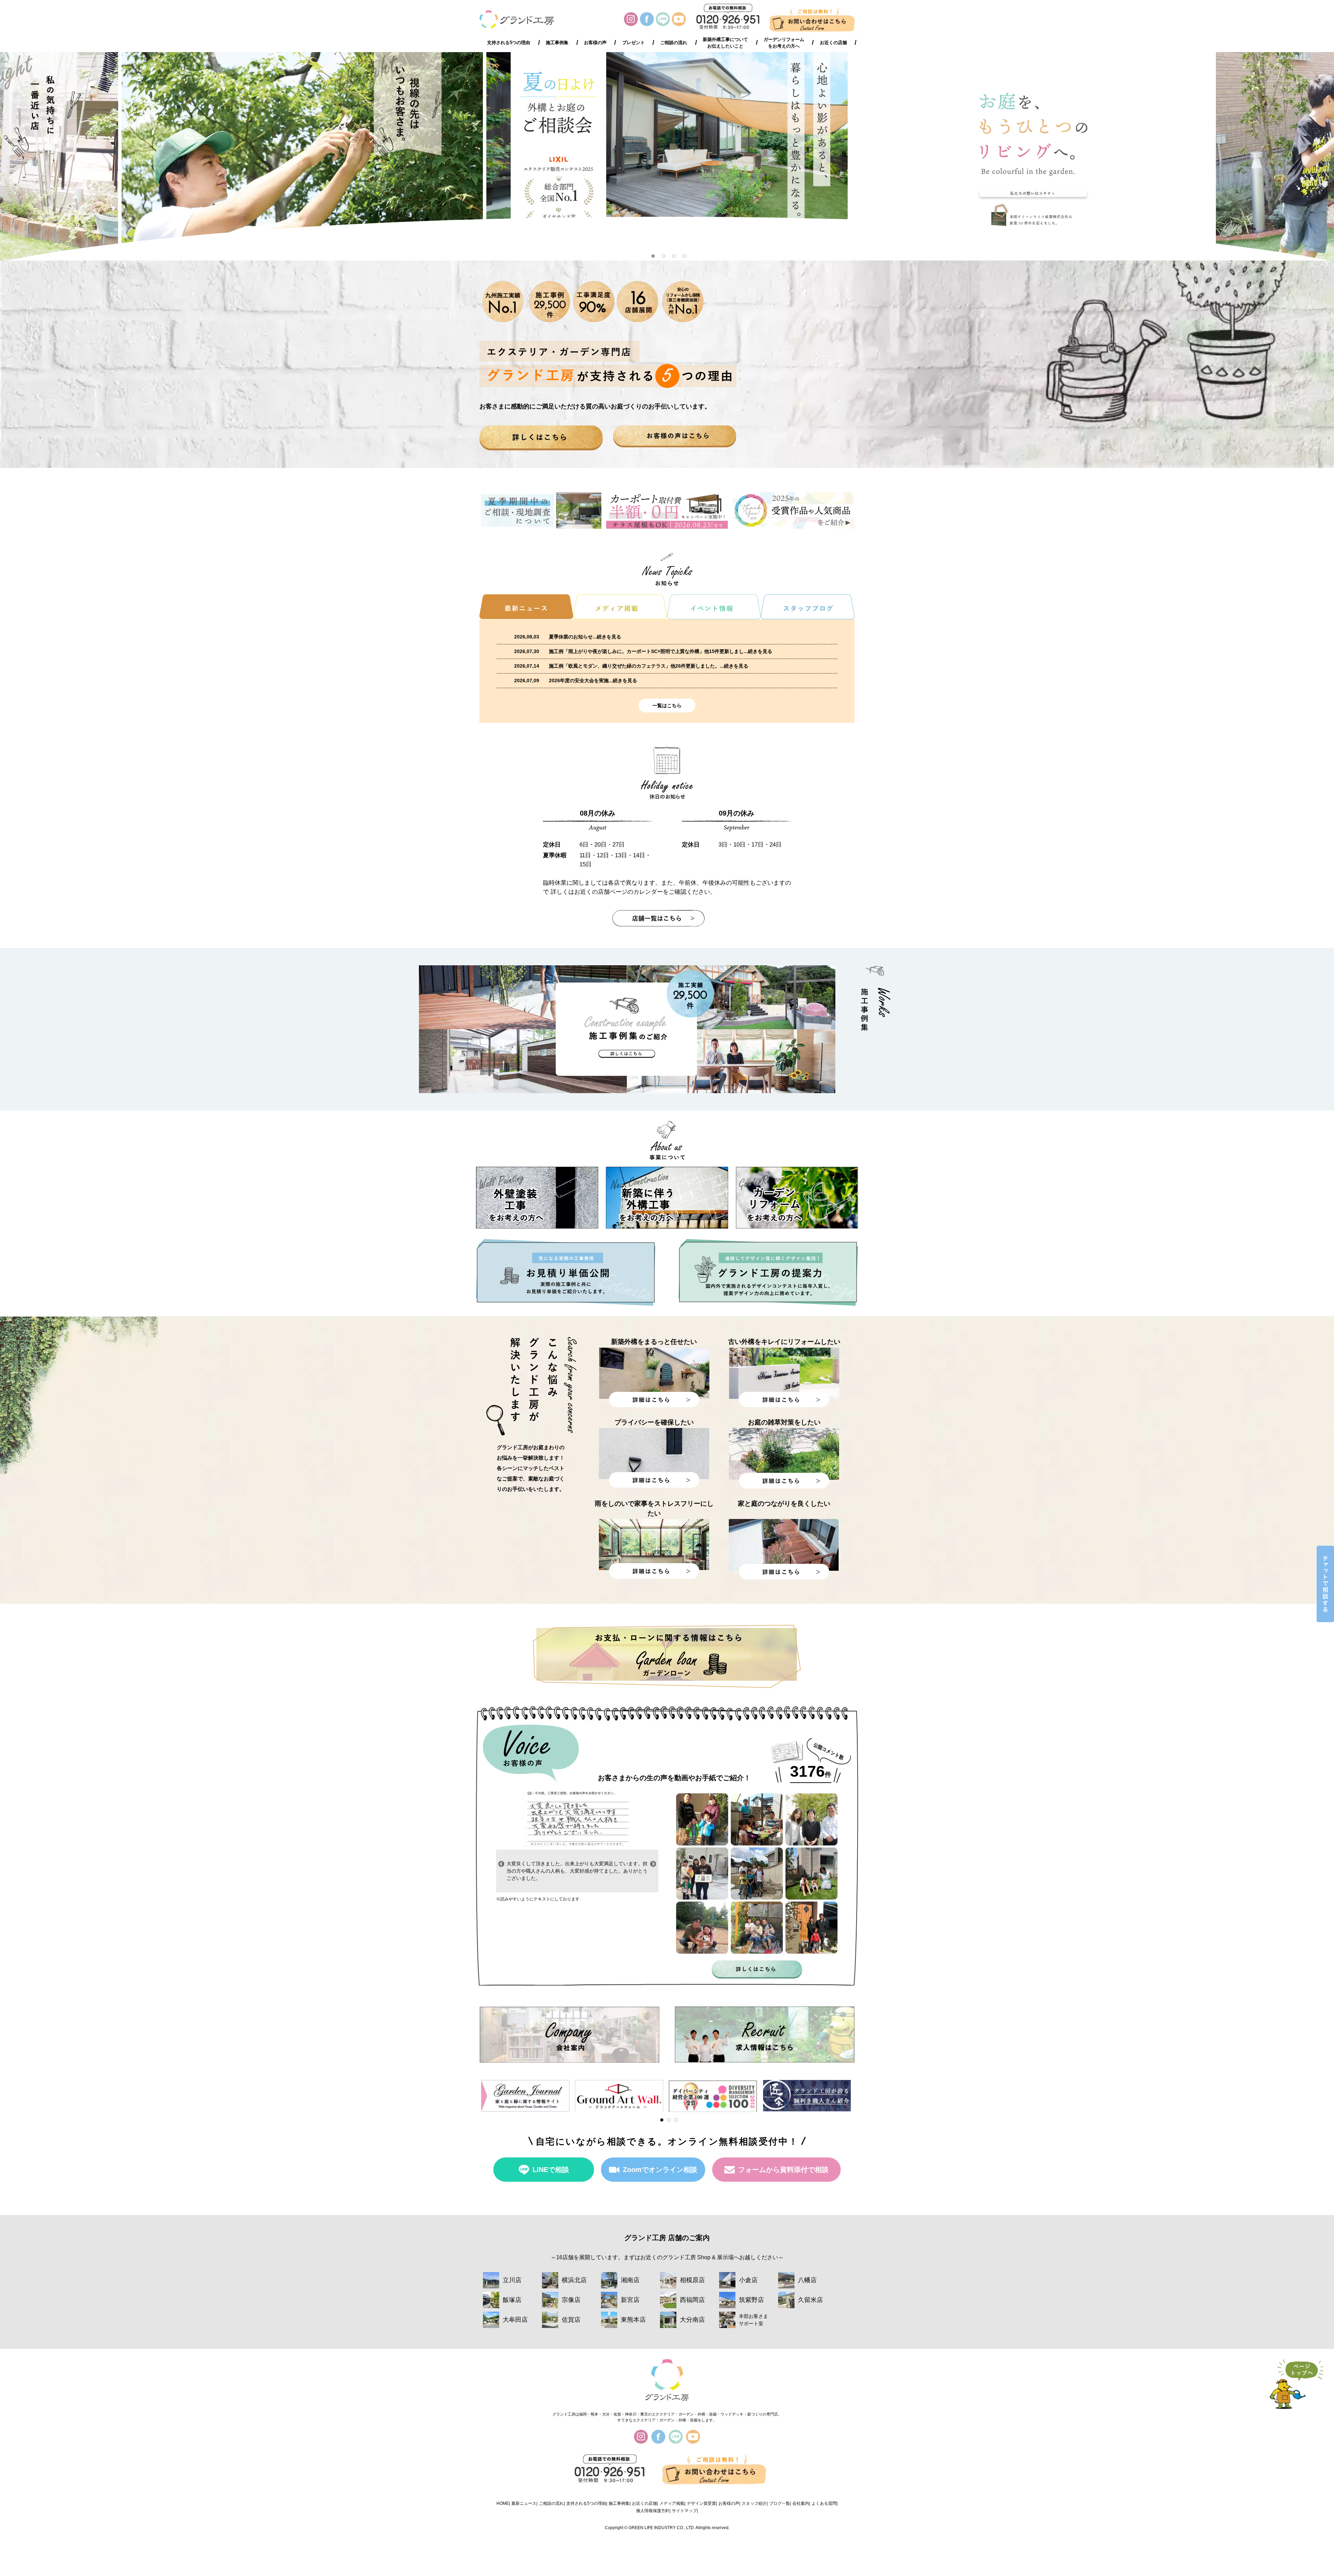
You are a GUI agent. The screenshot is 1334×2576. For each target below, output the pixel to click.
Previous (501, 1864)
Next (653, 1864)
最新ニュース (524, 2503)
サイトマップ (684, 2511)
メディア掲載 (672, 2503)
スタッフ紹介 (754, 2503)
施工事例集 (557, 43)
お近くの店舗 (833, 43)
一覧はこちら (667, 705)
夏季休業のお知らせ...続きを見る (585, 637)
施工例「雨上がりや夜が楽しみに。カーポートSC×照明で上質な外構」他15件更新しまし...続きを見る (661, 651)
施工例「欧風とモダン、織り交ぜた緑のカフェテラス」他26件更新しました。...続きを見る (649, 666)
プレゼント (633, 43)
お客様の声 (595, 43)
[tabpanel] (667, 156)
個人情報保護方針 (653, 2511)
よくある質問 (824, 2503)
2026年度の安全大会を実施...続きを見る (593, 680)
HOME (503, 2503)
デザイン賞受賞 (701, 2503)
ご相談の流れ (674, 43)
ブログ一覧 (780, 2503)
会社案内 (801, 2503)
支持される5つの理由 (509, 43)
